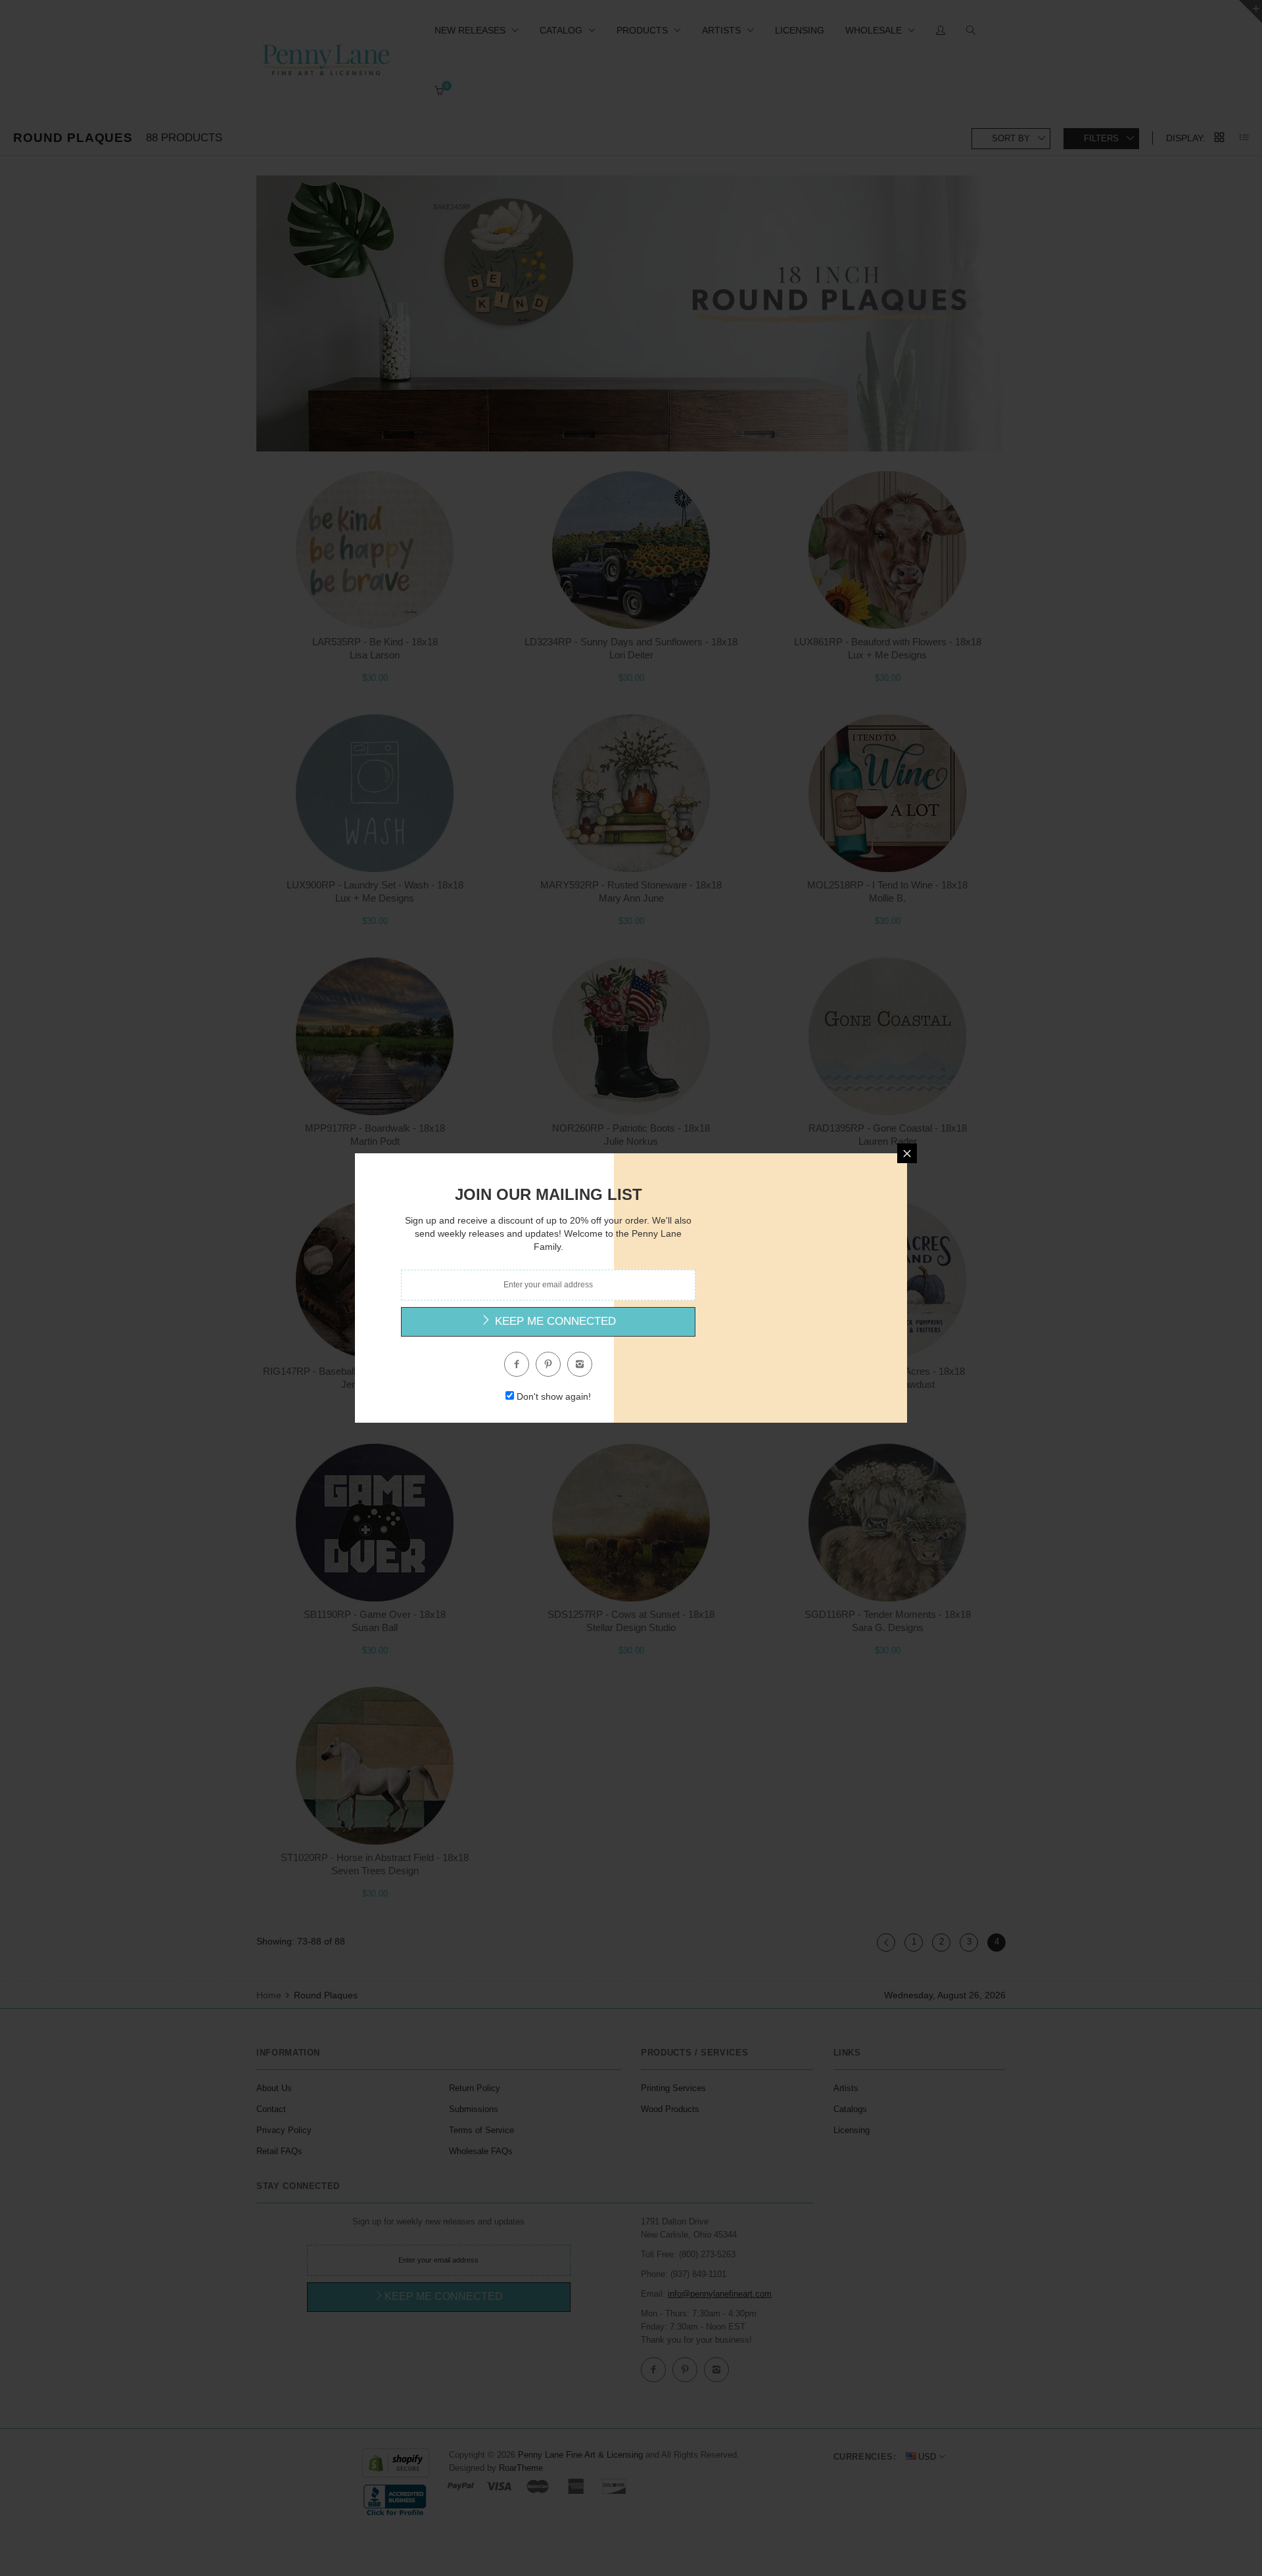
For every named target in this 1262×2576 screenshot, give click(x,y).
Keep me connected (554, 1321)
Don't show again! (554, 1396)
